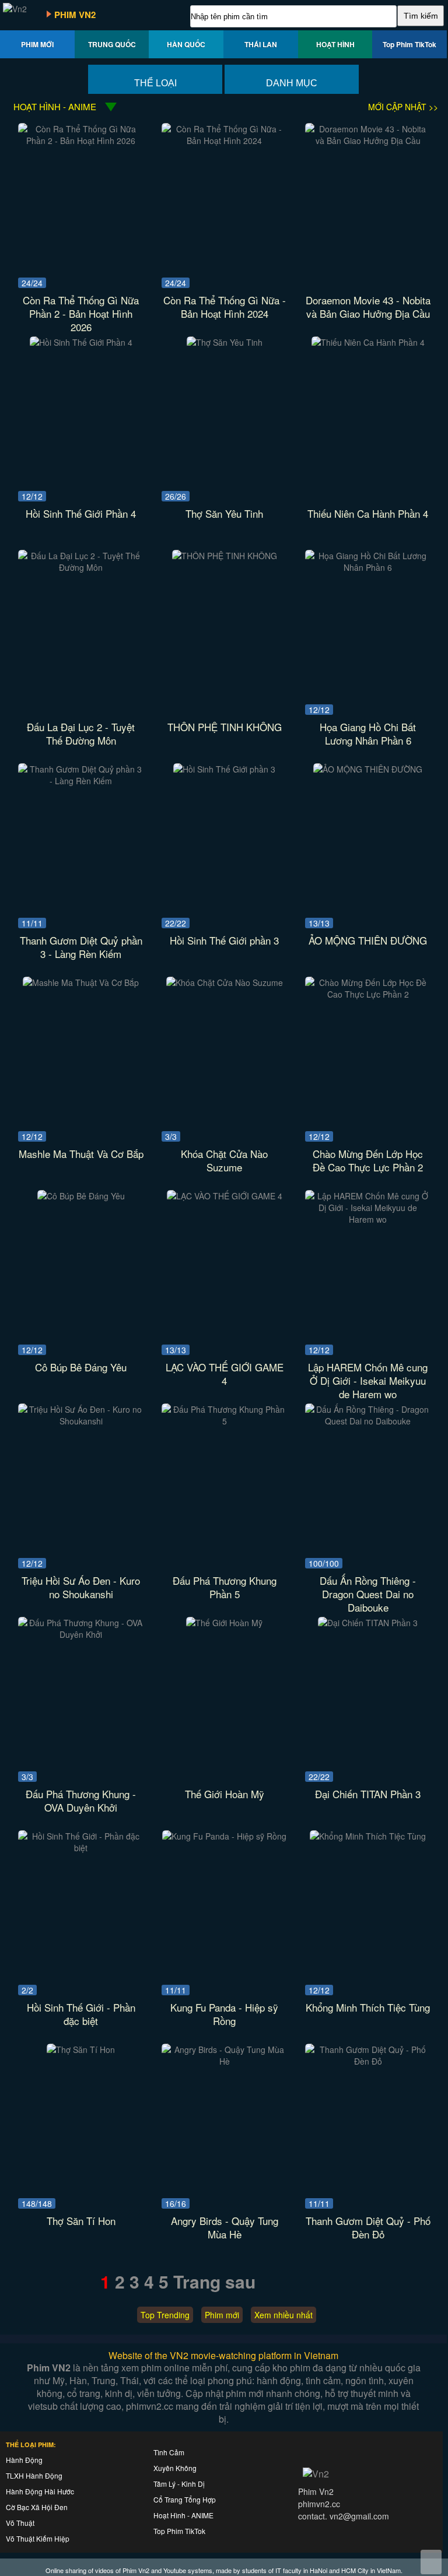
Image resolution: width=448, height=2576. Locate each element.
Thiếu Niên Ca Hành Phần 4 (368, 513)
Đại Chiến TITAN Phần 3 (368, 1794)
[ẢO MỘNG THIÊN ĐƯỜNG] (368, 769)
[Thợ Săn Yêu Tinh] (225, 342)
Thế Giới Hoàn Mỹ (225, 1794)
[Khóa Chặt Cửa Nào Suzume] (225, 982)
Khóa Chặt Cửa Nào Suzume (224, 1160)
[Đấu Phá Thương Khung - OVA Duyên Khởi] (81, 1634)
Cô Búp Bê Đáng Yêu (81, 1367)
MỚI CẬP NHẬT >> (403, 107)
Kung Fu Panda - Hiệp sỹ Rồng (224, 2014)
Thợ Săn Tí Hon (81, 2221)
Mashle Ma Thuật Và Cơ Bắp (81, 1154)
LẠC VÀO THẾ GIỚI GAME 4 (225, 1374)
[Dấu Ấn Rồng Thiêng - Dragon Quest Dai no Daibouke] (368, 1421)
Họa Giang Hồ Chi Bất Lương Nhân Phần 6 (368, 734)
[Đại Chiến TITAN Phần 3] (368, 1623)
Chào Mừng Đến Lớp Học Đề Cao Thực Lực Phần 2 (368, 1160)
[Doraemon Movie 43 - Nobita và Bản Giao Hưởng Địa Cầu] (368, 141)
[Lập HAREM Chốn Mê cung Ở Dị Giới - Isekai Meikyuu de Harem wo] (368, 1219)
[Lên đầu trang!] (431, 2562)
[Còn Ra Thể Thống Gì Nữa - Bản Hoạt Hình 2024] (224, 141)
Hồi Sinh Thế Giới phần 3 (224, 940)
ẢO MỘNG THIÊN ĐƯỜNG (368, 940)
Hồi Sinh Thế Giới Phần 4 (81, 513)
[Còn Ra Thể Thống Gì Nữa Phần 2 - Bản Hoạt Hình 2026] (81, 141)
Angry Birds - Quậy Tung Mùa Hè (225, 2227)
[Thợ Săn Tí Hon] (81, 2049)
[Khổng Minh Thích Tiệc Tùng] (368, 1836)
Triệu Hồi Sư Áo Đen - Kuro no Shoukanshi (81, 1587)
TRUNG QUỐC (112, 44)
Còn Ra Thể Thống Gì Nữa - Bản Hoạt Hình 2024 (225, 307)
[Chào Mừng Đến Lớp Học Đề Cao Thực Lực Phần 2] (368, 994)
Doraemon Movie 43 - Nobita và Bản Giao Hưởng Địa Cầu (368, 307)
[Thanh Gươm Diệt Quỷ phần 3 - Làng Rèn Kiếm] (81, 781)
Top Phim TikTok (409, 44)
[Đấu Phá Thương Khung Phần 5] (224, 1421)
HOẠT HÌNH (335, 44)
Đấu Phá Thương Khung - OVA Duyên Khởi (81, 1801)
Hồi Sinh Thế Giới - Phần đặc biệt (81, 2014)
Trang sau (214, 2281)
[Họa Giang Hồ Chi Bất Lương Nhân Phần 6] (368, 567)
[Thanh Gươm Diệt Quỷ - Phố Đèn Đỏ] (368, 2061)
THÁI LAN (261, 44)
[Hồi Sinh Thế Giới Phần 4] (81, 342)
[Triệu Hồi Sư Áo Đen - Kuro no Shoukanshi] (81, 1421)
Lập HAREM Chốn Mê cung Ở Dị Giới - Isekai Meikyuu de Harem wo (368, 1380)
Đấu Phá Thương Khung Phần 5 (225, 1587)
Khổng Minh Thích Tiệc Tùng (368, 2007)
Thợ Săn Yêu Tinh (224, 513)
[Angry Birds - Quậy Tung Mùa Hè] (224, 2061)
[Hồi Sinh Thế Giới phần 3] (224, 769)
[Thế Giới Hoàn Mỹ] (224, 1623)
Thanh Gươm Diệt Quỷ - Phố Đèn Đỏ (368, 2227)
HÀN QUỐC (186, 44)
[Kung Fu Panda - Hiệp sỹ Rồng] (224, 1836)
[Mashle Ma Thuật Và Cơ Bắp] (81, 982)
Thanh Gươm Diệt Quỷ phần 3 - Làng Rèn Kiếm (81, 947)
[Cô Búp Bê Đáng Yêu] (81, 1196)
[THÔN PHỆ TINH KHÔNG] (225, 556)
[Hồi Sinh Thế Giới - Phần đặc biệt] (81, 1848)
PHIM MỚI (37, 44)
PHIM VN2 (75, 15)
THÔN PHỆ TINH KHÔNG (225, 727)
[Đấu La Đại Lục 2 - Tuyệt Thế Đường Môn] (81, 567)
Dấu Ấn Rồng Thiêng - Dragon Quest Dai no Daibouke (368, 1594)
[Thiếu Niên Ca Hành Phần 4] (368, 342)
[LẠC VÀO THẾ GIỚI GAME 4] (225, 1196)
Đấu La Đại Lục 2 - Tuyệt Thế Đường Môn (81, 734)
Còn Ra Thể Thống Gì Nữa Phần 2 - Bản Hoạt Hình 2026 (81, 313)
